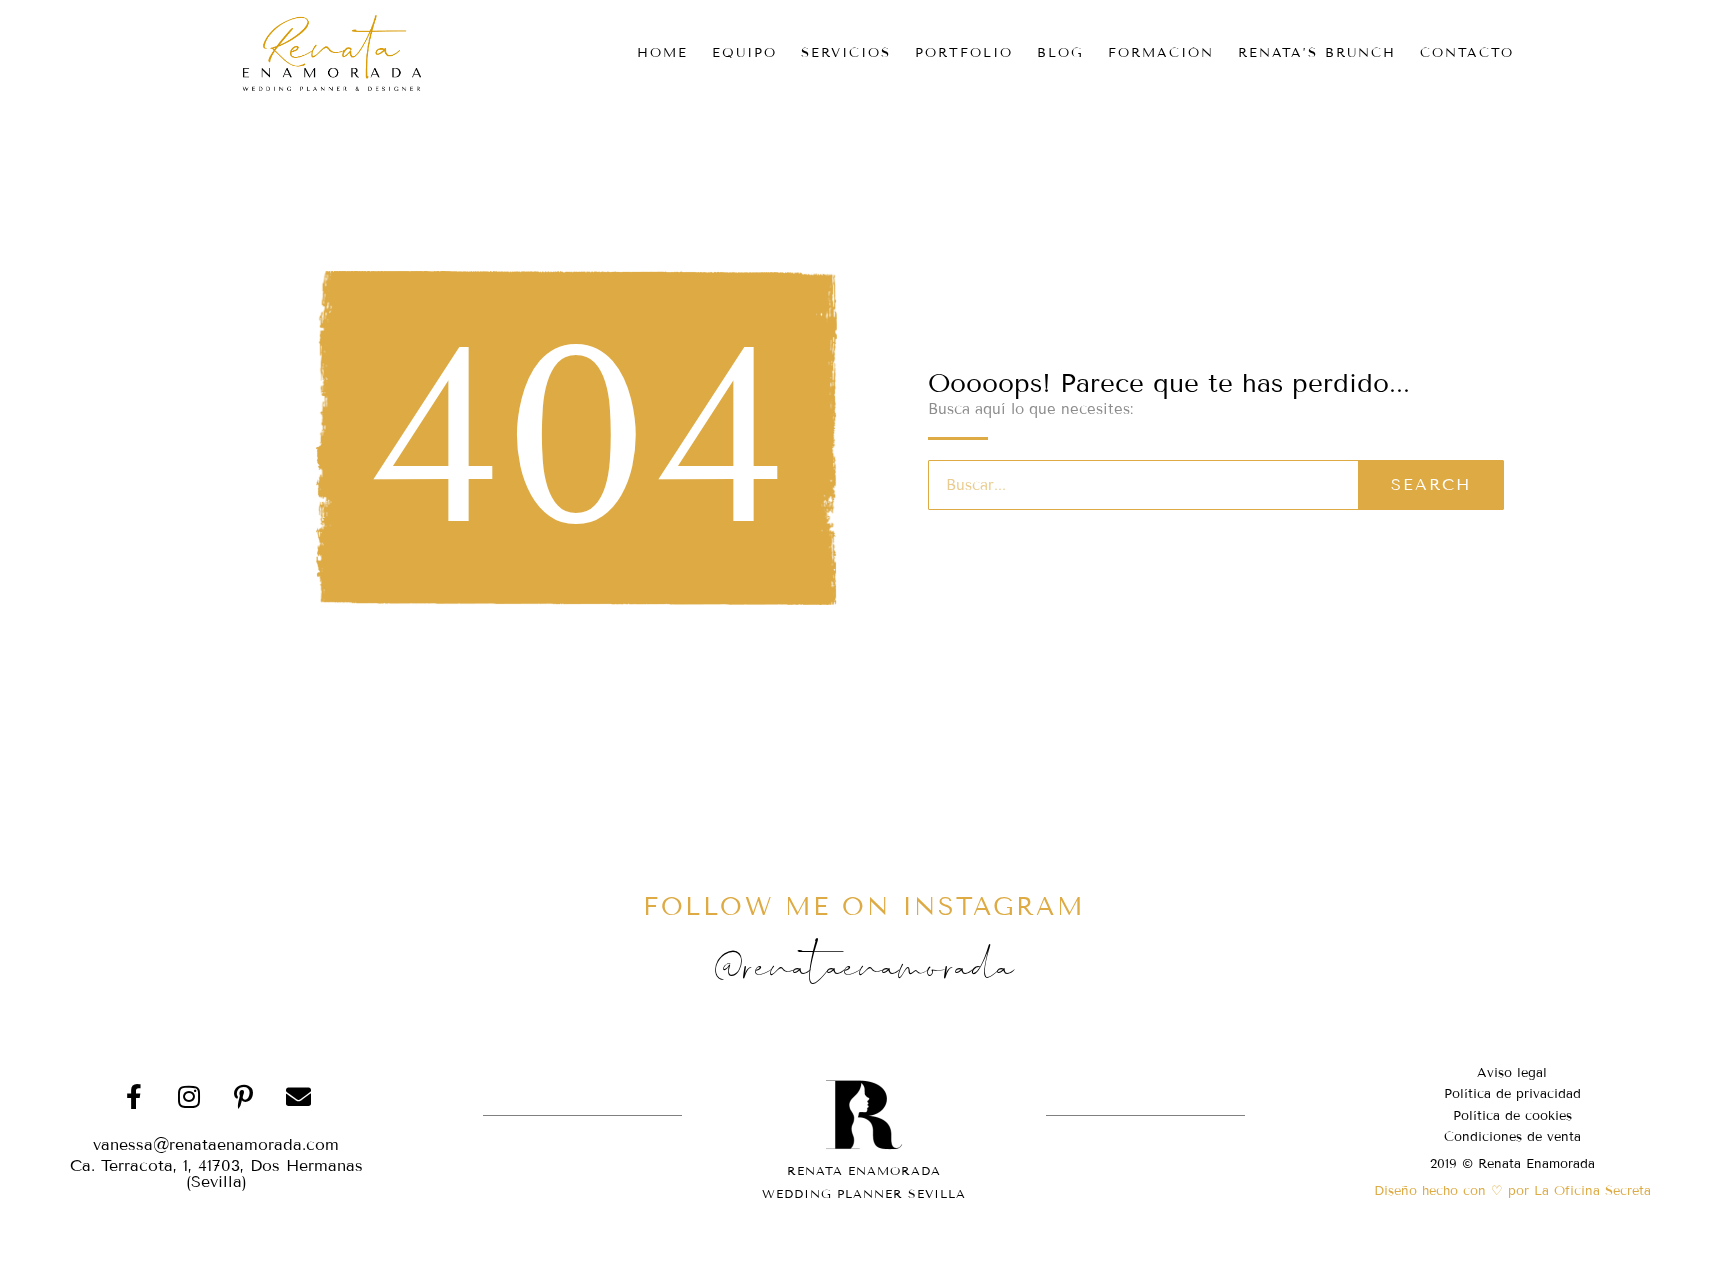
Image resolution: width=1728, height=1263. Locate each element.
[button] (216, 1174)
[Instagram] (189, 1097)
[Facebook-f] (134, 1097)
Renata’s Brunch (1317, 53)
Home (662, 53)
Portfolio (964, 53)
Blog (1060, 53)
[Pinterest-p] (244, 1097)
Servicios (846, 53)
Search (1431, 484)
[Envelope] (299, 1097)
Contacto (1467, 53)
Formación (1161, 53)
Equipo (744, 53)
